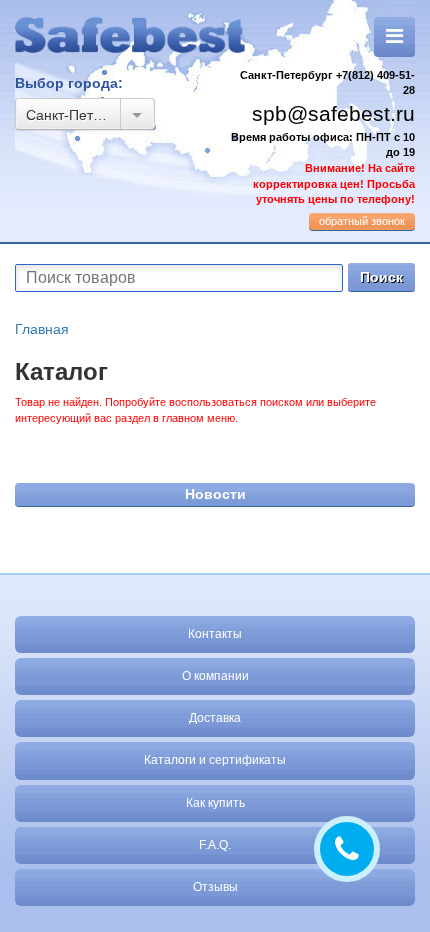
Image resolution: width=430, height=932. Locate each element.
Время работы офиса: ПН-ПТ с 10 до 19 (323, 168)
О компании (215, 676)
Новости (215, 494)
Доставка (215, 718)
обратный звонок (362, 221)
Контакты (215, 634)
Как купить (215, 803)
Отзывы (215, 887)
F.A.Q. (215, 845)
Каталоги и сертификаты (215, 760)
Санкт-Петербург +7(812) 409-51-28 (327, 83)
